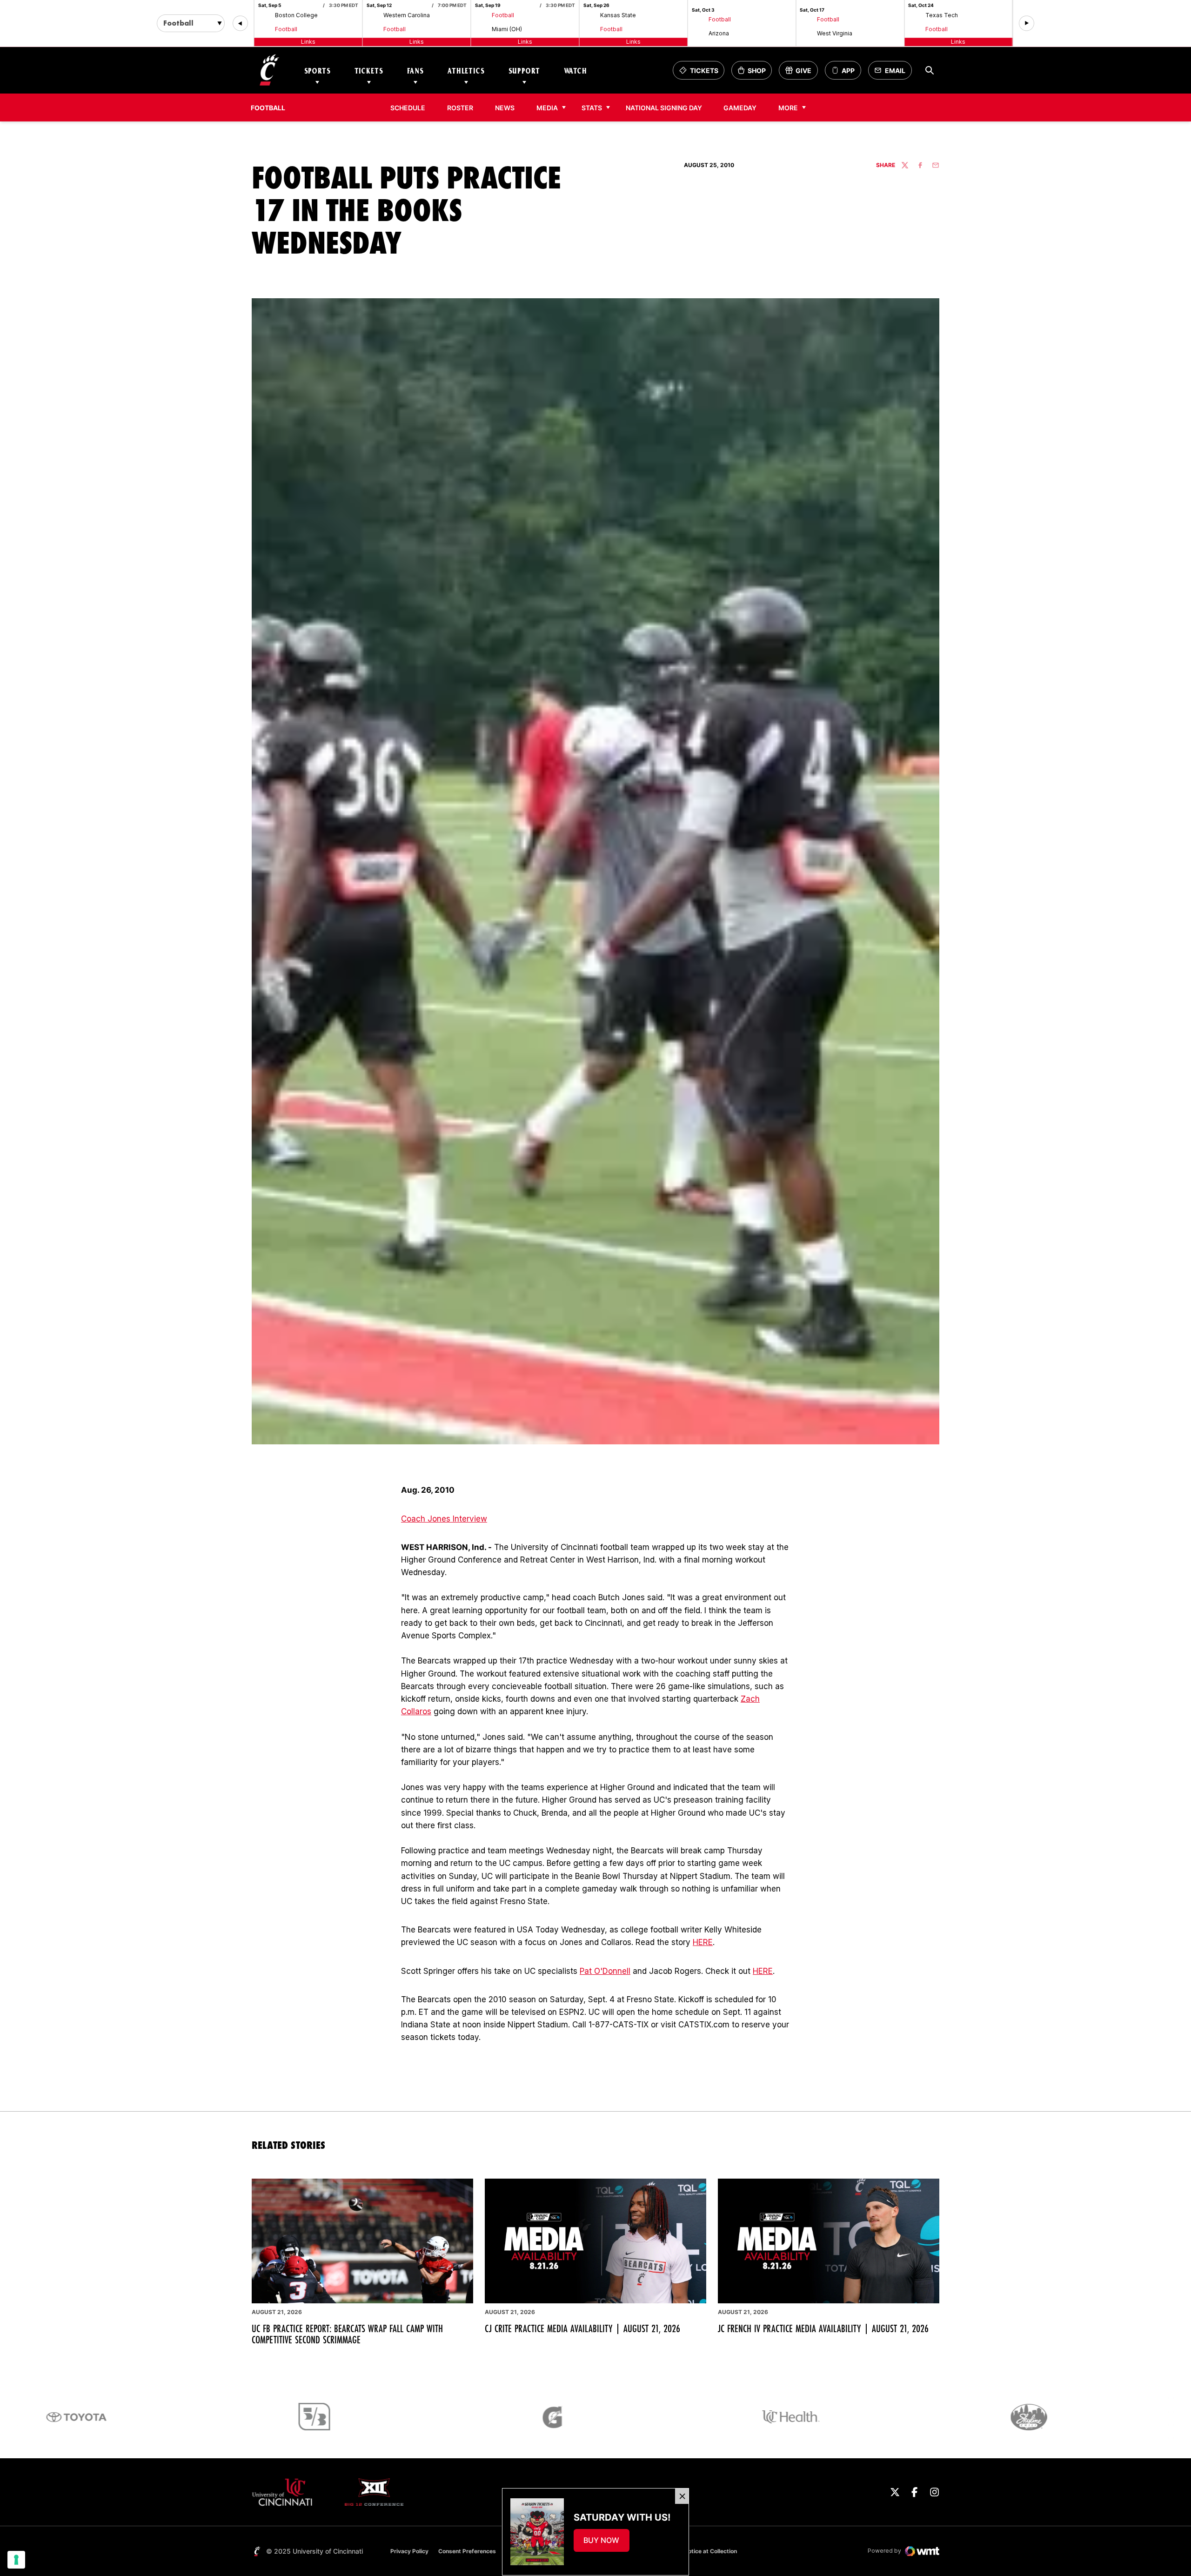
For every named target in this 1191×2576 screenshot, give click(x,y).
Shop (755, 73)
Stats (592, 108)
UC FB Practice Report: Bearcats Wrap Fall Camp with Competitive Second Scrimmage (347, 2334)
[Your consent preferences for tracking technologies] (16, 2560)
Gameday (740, 108)
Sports (318, 70)
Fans (415, 70)
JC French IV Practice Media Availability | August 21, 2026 (823, 2328)
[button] (240, 23)
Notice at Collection (710, 2551)
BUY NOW (606, 2543)
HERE (703, 1942)
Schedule (408, 108)
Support (524, 70)
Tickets (369, 70)
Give (801, 73)
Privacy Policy (409, 2551)
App (848, 70)
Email (893, 73)
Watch (575, 70)
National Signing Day (664, 108)
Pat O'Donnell (605, 1971)
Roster (460, 108)
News (505, 108)
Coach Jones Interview (444, 1519)
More (788, 108)
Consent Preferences (467, 2551)
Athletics (466, 70)
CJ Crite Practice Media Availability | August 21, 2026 (582, 2328)
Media (547, 108)
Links (308, 42)
